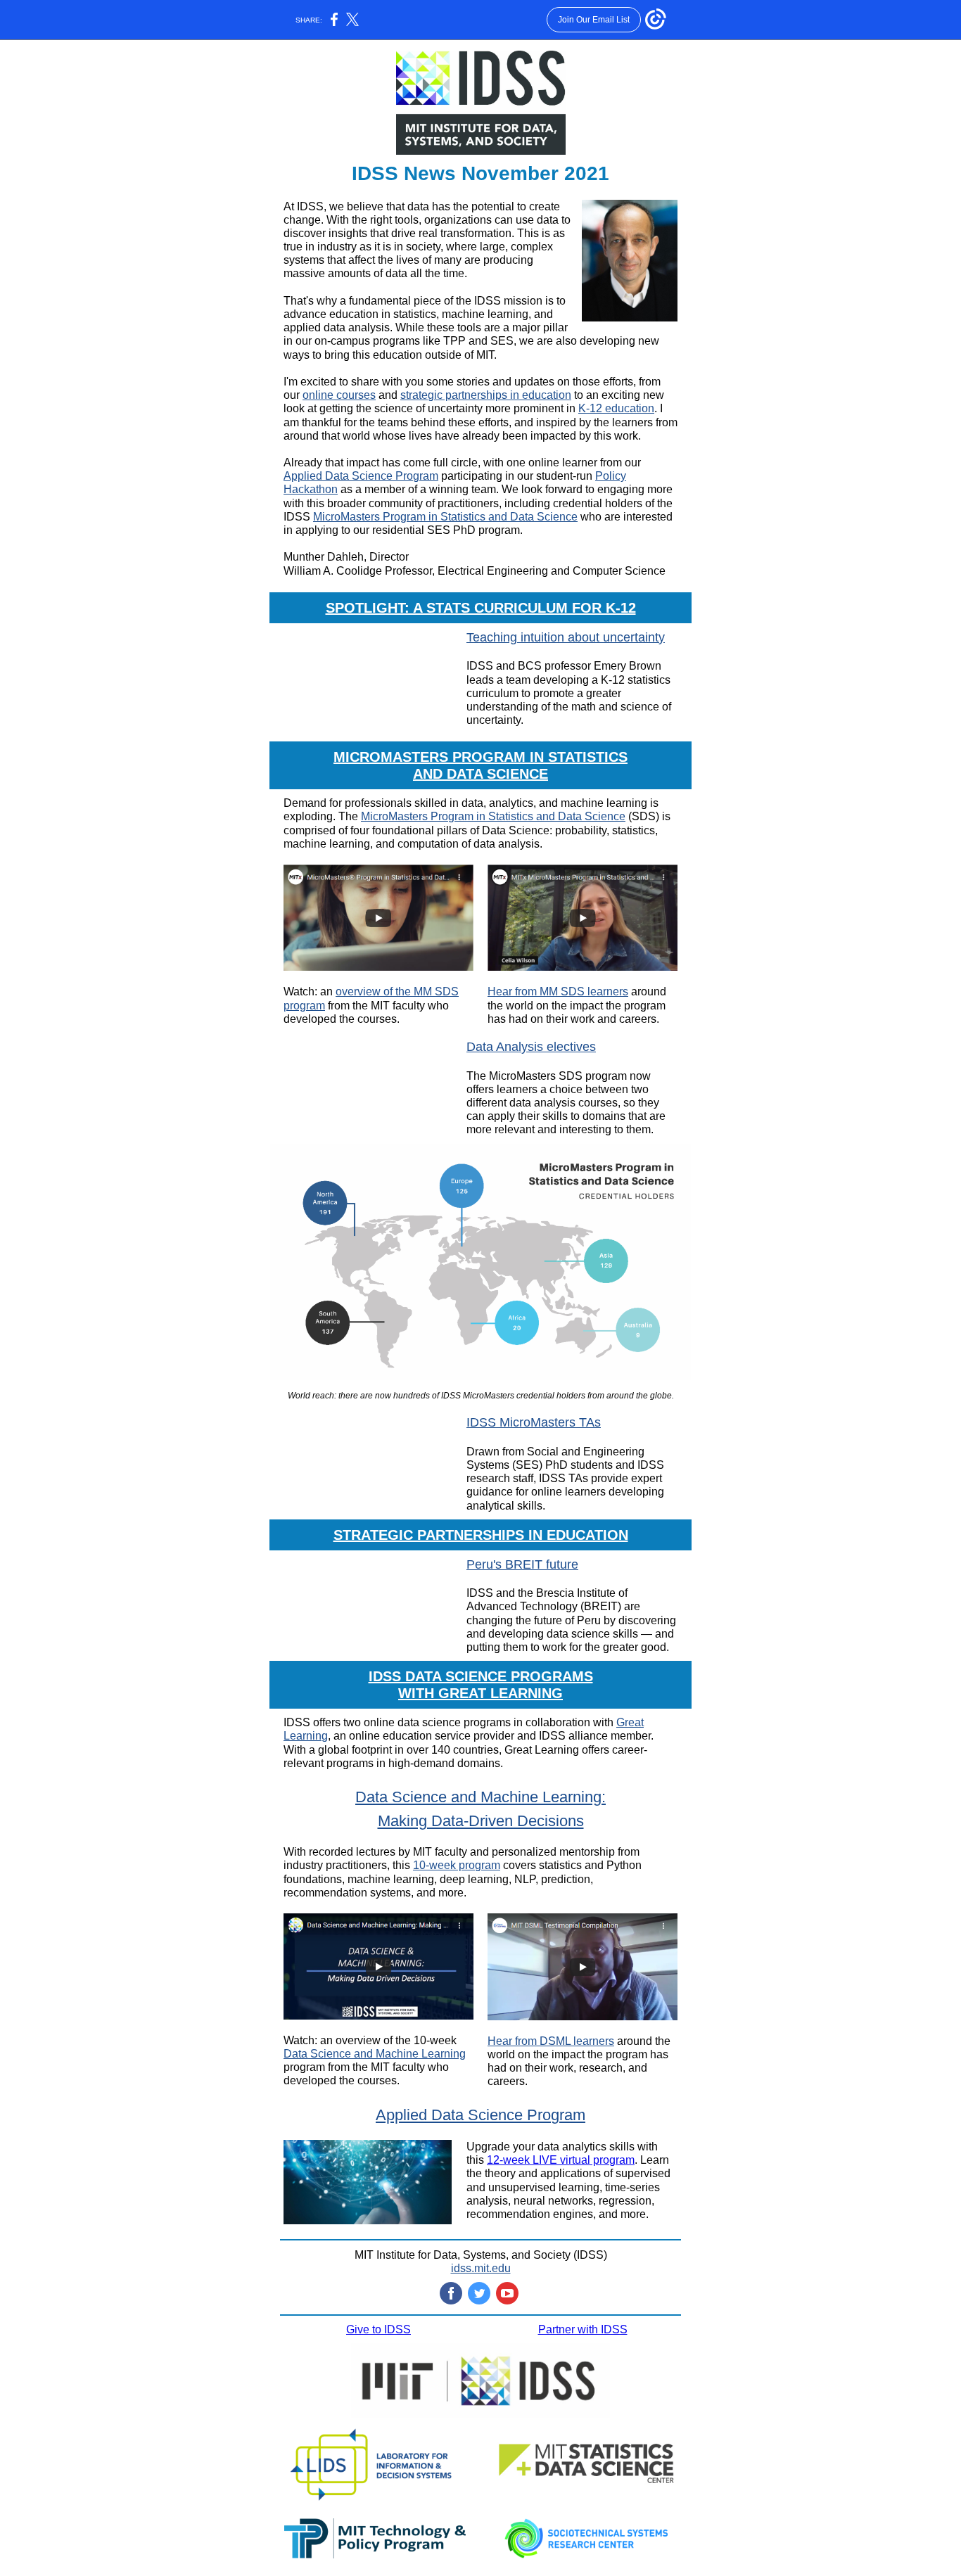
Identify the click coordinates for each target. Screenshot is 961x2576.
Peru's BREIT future (522, 1564)
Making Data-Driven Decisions (481, 1821)
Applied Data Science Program (361, 476)
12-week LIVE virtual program (561, 2160)
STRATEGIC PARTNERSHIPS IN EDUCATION (481, 1535)
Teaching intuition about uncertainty (566, 637)
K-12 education (616, 408)
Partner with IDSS (583, 2329)
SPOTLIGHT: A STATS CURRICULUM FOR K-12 (481, 608)
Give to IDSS (378, 2329)
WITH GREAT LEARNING (480, 1693)
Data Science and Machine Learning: (480, 1797)
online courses (339, 395)
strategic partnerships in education (486, 395)
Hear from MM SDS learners (558, 991)
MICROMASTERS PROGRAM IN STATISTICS (480, 757)
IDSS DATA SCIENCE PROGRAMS (481, 1676)
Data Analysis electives (531, 1047)
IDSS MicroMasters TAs (534, 1422)
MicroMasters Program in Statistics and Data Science (445, 517)
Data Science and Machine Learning (375, 2054)
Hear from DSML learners (551, 2041)
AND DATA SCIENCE (480, 774)
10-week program (457, 1865)
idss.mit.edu (481, 2268)
